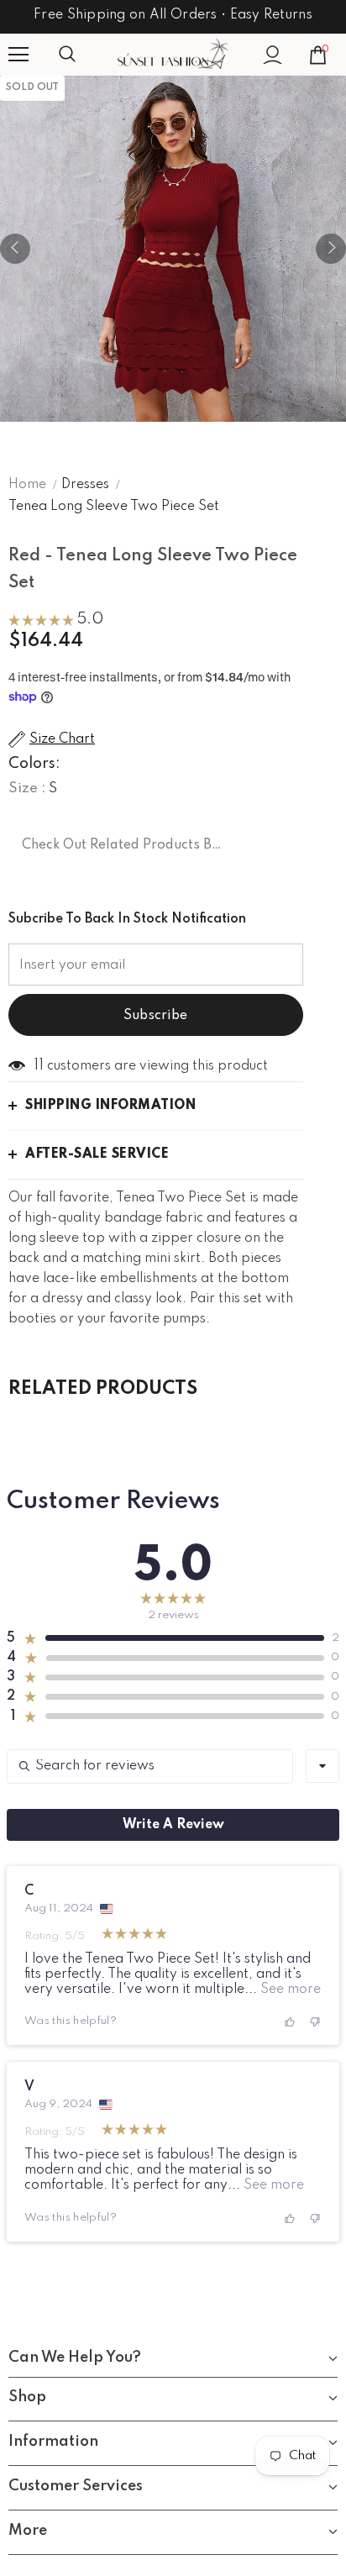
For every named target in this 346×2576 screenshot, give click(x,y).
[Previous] (15, 249)
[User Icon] (273, 55)
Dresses (85, 485)
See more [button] (289, 1990)
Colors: (34, 764)
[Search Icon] (84, 55)
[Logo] (173, 54)
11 (39, 1065)
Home (27, 485)
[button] (56, 622)
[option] (173, 249)
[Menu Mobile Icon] (18, 55)
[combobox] (322, 1766)
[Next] (331, 249)
